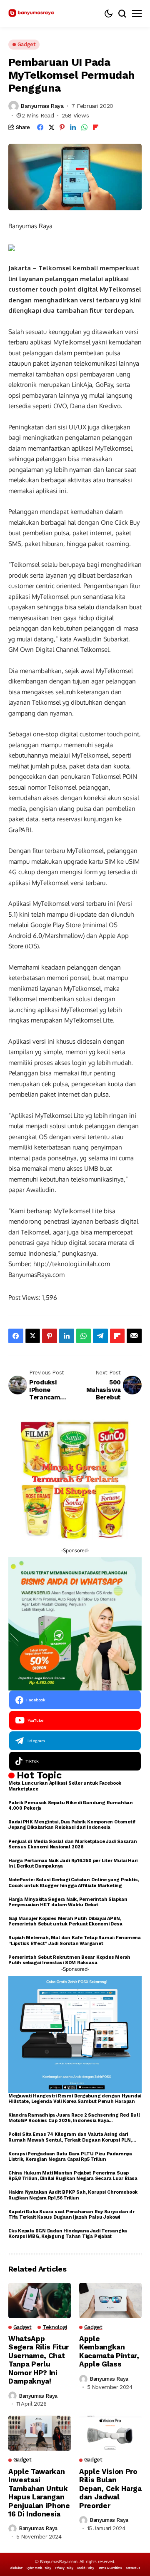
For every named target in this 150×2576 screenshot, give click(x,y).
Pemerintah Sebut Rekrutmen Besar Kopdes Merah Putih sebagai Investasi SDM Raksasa (69, 1960)
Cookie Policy (85, 2568)
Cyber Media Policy (39, 2568)
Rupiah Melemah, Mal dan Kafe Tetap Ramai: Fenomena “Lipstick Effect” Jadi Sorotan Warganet (75, 1940)
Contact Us (133, 2568)
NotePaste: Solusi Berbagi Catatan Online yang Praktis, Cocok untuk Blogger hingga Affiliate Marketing (74, 1883)
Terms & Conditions (110, 2568)
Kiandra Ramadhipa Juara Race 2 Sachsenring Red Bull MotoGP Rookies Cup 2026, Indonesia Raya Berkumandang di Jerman (74, 2118)
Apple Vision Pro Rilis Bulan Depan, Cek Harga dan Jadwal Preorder (110, 2489)
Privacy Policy (64, 2568)
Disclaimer (16, 2568)
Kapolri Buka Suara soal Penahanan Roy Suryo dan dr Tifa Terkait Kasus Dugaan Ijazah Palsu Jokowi (71, 2214)
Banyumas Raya (42, 106)
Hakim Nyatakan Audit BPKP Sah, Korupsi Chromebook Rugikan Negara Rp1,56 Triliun (73, 2195)
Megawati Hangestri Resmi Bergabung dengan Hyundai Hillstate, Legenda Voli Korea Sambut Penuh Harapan (75, 2099)
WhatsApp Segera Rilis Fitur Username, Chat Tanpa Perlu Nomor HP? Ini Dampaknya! (39, 2360)
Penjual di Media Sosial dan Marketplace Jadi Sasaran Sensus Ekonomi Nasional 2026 (73, 1844)
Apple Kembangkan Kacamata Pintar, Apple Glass (109, 2351)
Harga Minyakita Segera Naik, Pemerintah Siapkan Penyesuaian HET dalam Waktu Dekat (68, 1902)
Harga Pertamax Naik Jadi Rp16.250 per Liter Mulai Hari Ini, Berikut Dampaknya (73, 1863)
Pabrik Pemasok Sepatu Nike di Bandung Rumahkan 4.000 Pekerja (71, 1805)
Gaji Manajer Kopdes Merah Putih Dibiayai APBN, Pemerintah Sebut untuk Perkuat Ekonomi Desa (65, 1921)
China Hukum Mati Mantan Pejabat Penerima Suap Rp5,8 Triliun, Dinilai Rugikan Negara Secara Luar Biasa (73, 2176)
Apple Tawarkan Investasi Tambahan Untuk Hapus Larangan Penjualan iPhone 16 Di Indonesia (39, 2493)
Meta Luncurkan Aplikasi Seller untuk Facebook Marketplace (65, 1786)
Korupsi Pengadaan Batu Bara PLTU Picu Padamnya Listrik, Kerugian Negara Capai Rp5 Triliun (70, 2157)
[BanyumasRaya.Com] (31, 14)
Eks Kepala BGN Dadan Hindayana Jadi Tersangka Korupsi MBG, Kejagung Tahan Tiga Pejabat (68, 2234)
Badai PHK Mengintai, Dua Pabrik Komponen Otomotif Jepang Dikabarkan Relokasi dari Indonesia (72, 1825)
